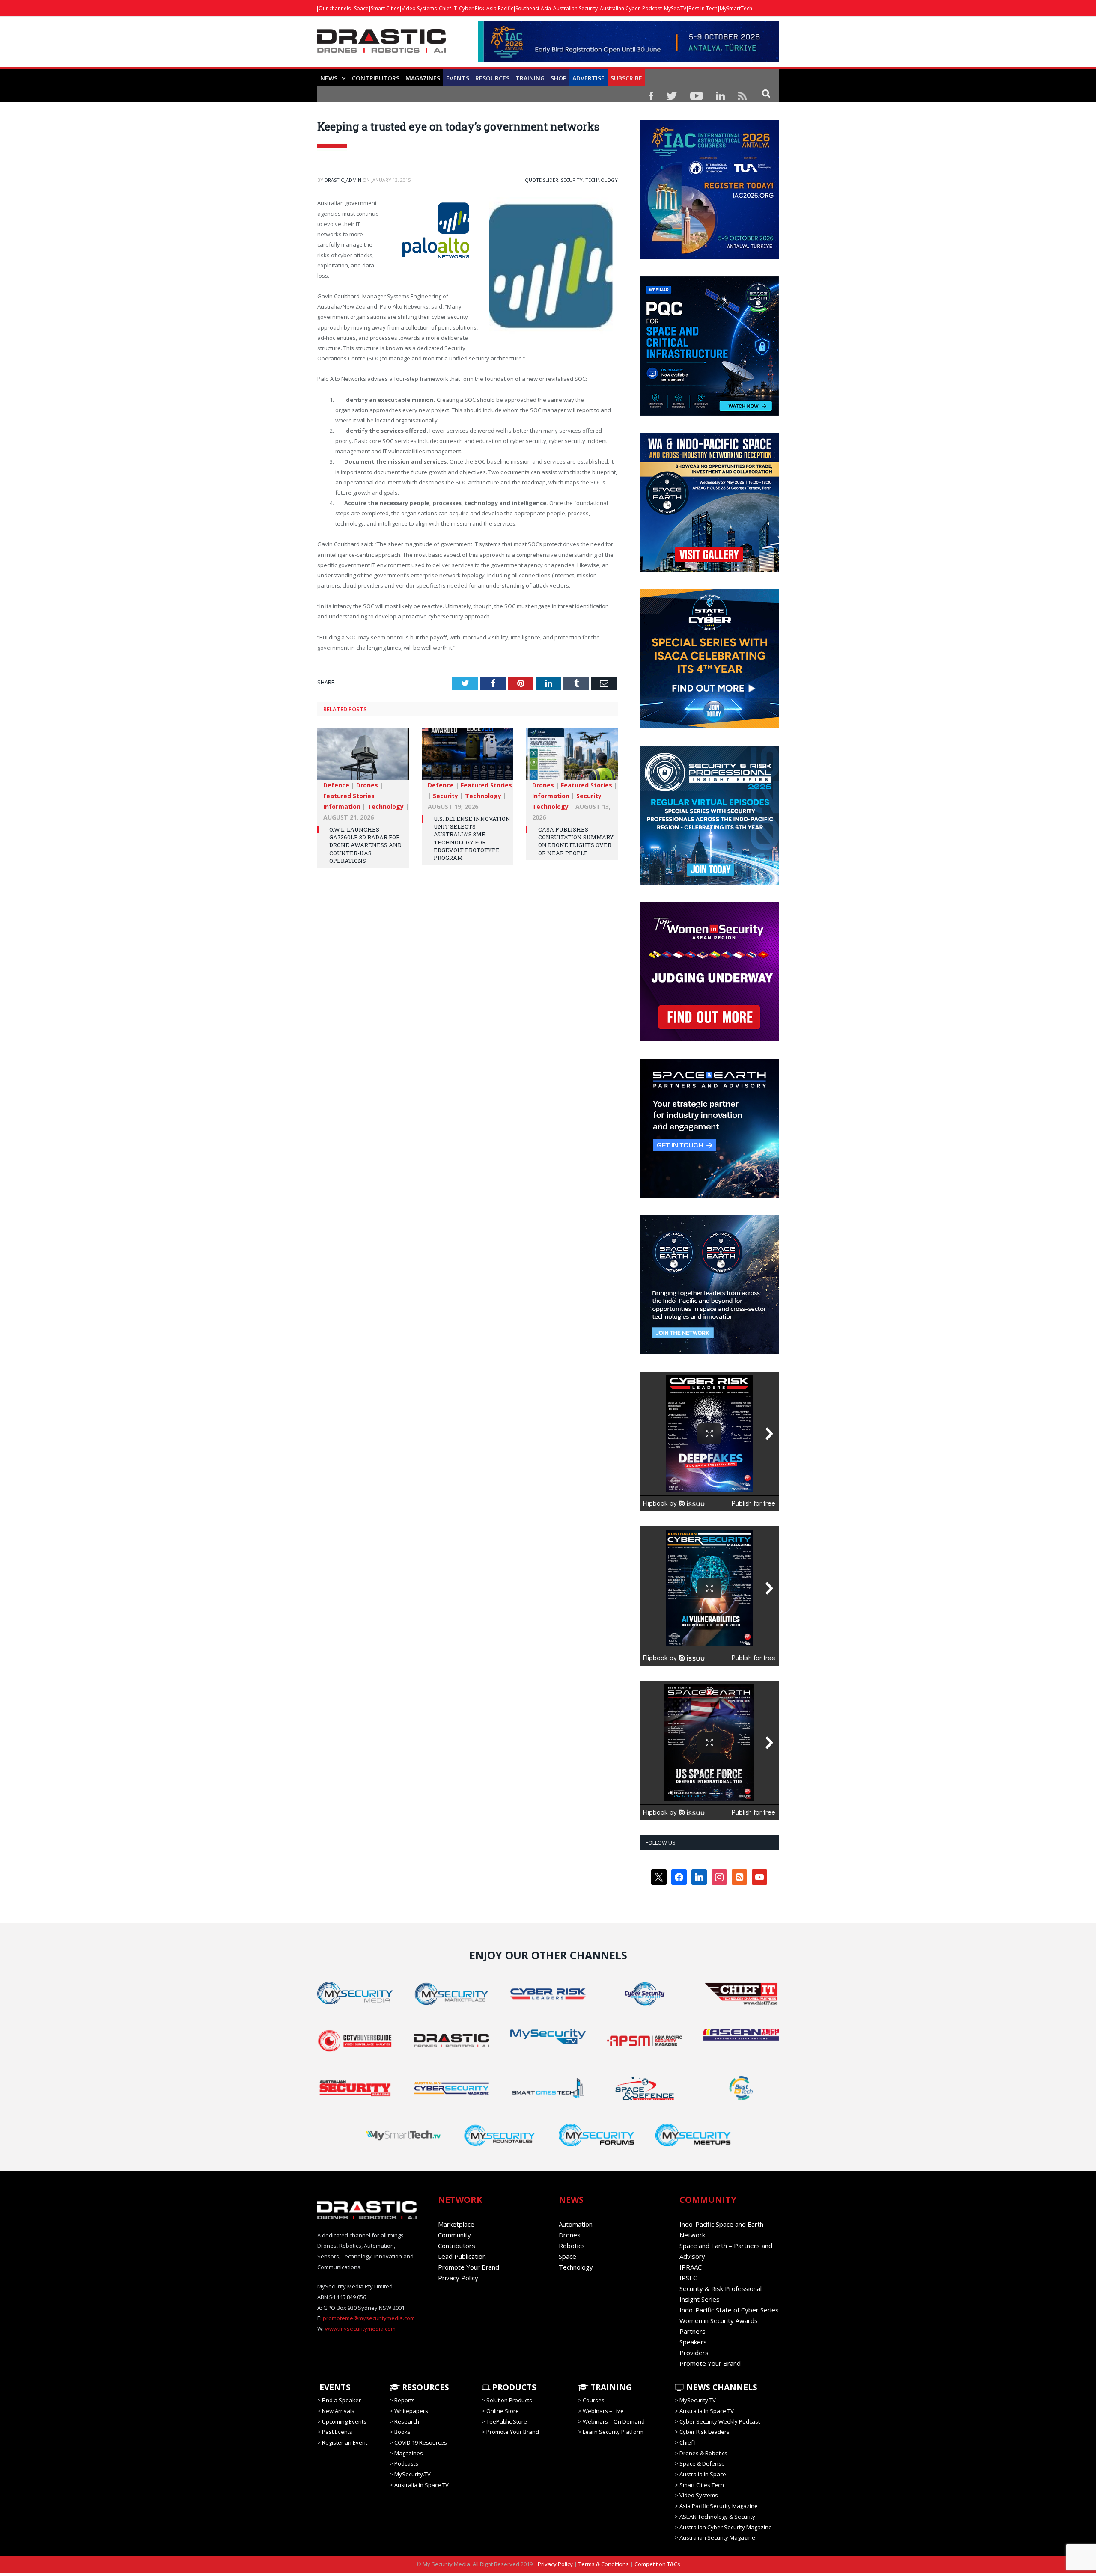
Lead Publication (462, 2256)
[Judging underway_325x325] (709, 1039)
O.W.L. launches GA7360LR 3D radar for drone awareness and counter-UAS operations (365, 844)
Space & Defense (702, 2463)
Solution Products (509, 2400)
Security (572, 180)
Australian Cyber (620, 8)
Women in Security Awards (719, 2320)
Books (402, 2432)
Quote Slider (542, 180)
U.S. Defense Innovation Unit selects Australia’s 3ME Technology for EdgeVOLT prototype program (472, 837)
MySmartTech (736, 8)
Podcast (652, 8)
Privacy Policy (458, 2278)
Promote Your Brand (469, 2267)
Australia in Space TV (421, 2485)
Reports (405, 2400)
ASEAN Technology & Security (717, 2517)
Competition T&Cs (657, 2564)
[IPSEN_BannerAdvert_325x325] (709, 1352)
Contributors (376, 78)
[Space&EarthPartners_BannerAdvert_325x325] (709, 1196)
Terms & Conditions (604, 2564)
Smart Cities (385, 8)
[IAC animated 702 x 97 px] (628, 60)
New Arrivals (338, 2411)
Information (342, 806)
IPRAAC (691, 2267)
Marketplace (456, 2224)
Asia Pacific (500, 8)
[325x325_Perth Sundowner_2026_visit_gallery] (709, 570)
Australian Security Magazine (717, 2537)
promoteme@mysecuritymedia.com (369, 2318)
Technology (602, 180)
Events (458, 78)
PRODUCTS (513, 2387)
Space (361, 8)
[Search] (766, 93)
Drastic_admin (343, 180)
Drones (367, 784)
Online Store (503, 2411)
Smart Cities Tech (702, 2485)
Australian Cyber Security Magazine (726, 2527)
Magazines (423, 78)
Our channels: (335, 8)
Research (407, 2421)
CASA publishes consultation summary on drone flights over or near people (576, 840)
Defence (336, 784)
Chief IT (448, 8)
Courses (594, 2400)
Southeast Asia (533, 8)
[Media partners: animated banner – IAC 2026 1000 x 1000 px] (709, 257)
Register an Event (345, 2442)
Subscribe (626, 78)
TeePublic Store (507, 2421)
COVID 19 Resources (421, 2442)
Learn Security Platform (613, 2432)
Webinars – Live (603, 2411)
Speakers (693, 2342)
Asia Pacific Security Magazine (719, 2506)
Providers (694, 2353)
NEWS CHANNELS (721, 2387)
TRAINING (530, 78)
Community (454, 2235)
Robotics (572, 2246)
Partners (692, 2331)
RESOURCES (492, 78)
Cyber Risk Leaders (704, 2432)
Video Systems (419, 8)
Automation (576, 2224)
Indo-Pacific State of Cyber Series (729, 2310)
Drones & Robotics (703, 2453)
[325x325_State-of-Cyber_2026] (709, 726)
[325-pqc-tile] (709, 413)
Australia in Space (703, 2474)
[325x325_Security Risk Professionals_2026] (709, 883)
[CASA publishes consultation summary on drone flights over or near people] (572, 758)
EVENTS (334, 2387)
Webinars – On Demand (614, 2421)
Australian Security (575, 8)
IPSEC (688, 2278)
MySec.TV (675, 8)
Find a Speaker (341, 2400)
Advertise (588, 78)
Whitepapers (411, 2411)
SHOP (558, 78)
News (329, 78)
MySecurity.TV (412, 2474)
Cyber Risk (472, 8)
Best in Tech (703, 8)
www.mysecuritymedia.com (360, 2329)
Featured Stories (349, 795)
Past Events (337, 2432)
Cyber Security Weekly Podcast (720, 2421)
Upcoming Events (344, 2421)
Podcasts (406, 2463)
